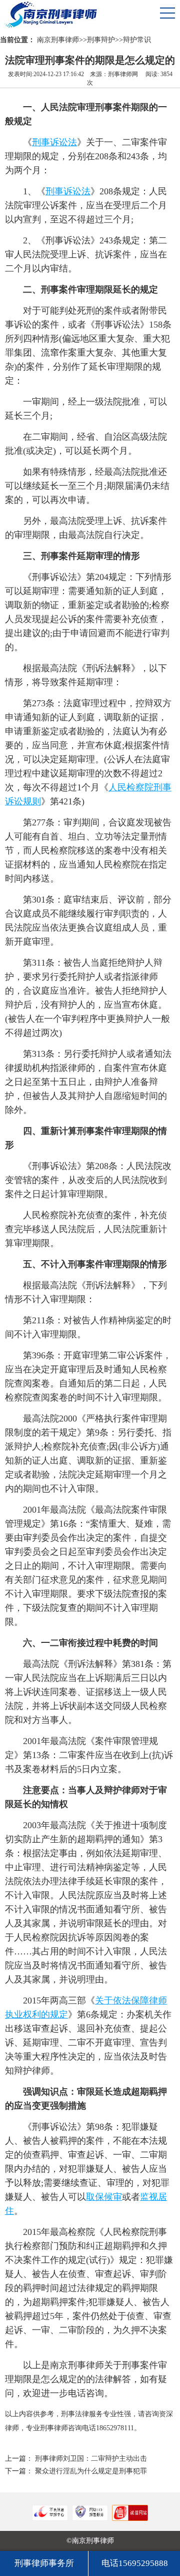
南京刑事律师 (58, 40)
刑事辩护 (101, 40)
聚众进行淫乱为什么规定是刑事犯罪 (91, 2471)
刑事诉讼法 (54, 142)
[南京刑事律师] (22, 13)
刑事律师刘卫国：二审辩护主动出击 (91, 2459)
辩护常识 (137, 40)
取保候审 (104, 2197)
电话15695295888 (135, 2563)
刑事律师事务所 (44, 2563)
